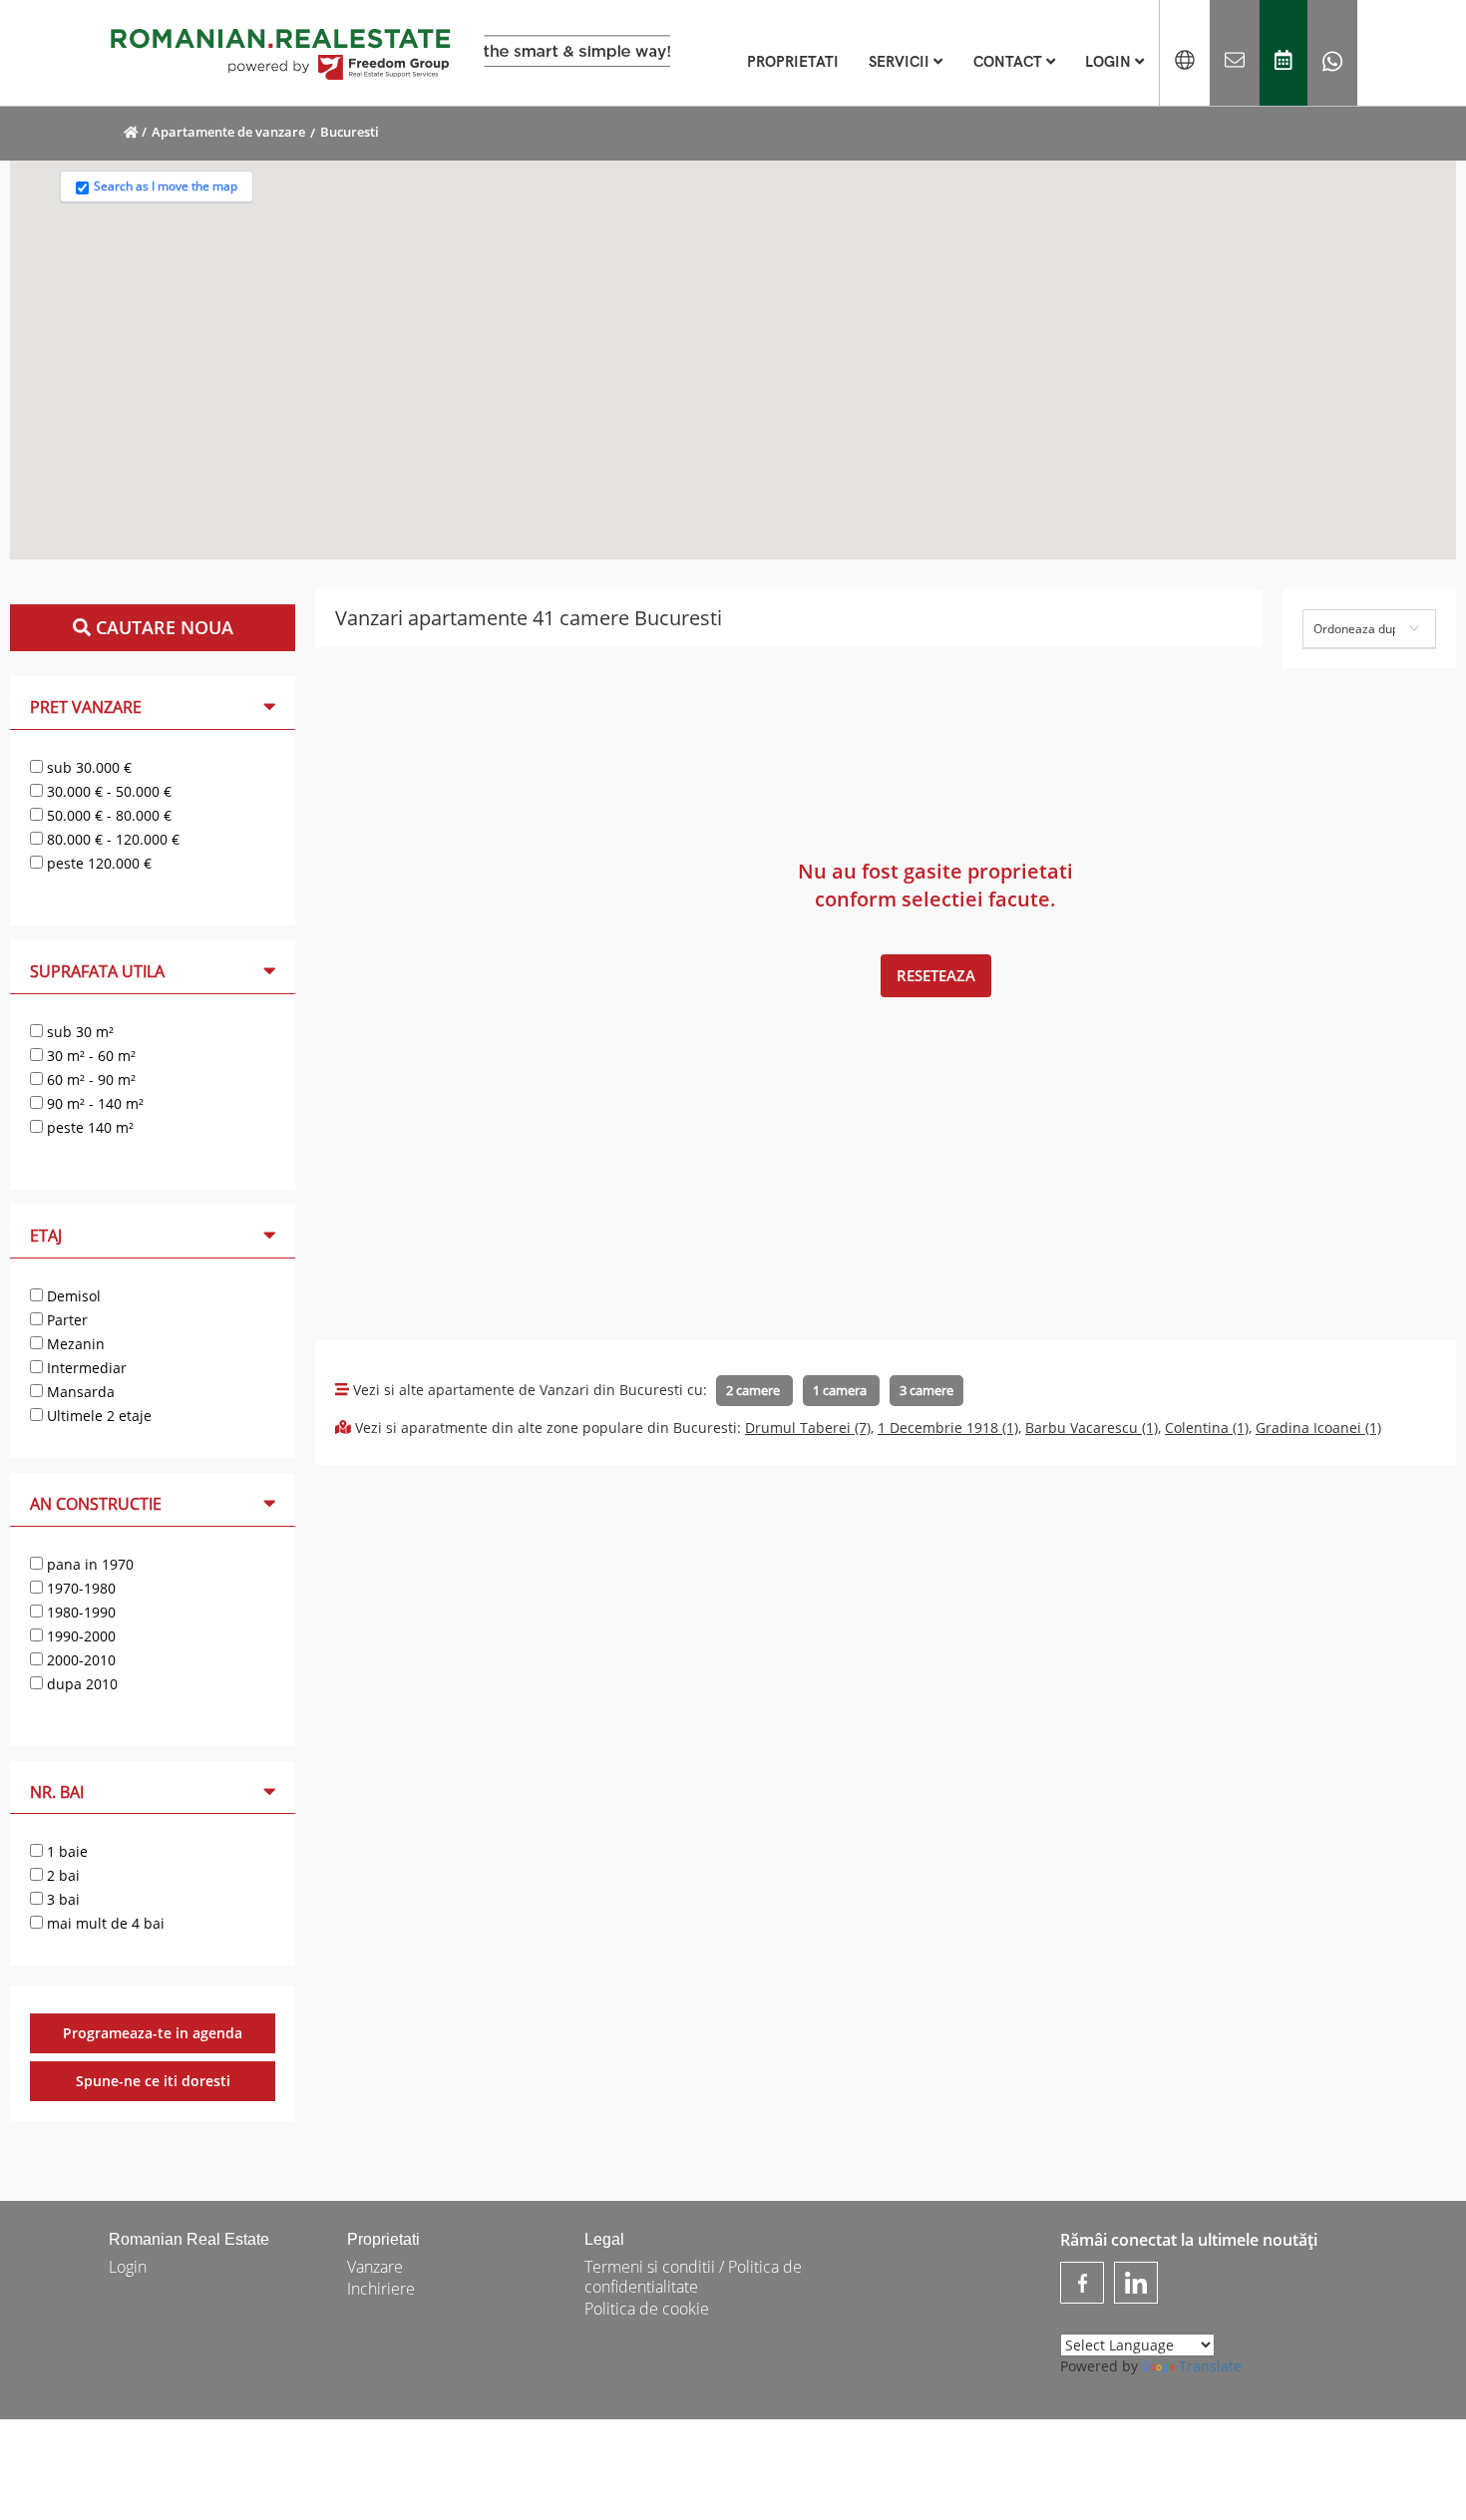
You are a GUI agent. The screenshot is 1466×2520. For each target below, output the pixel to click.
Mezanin (74, 1344)
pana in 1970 (88, 1564)
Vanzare (375, 2267)
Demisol (72, 1296)
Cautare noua (162, 627)
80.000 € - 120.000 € (111, 839)
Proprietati (383, 2239)
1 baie (65, 1851)
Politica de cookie (647, 2309)
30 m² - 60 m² (89, 1056)
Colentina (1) (1207, 1428)
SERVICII (901, 62)
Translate (1210, 2366)
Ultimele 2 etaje (97, 1416)
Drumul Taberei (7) (808, 1428)
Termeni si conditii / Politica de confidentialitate (693, 2277)
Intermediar (85, 1368)
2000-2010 (79, 1660)
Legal (604, 2239)
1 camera (841, 1390)
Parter (65, 1320)
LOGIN (1110, 62)
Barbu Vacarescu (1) (1092, 1428)
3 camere (926, 1390)
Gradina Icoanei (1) (1318, 1428)
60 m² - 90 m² (89, 1080)
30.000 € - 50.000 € (107, 791)
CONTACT (1010, 62)
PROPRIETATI (793, 62)
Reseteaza (936, 975)
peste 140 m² (88, 1127)
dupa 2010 (80, 1684)
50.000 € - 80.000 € (107, 815)
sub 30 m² (78, 1032)
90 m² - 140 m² (93, 1103)
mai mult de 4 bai (104, 1923)
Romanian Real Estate (189, 2239)
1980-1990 (79, 1612)
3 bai (61, 1899)
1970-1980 (79, 1588)
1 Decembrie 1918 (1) (948, 1428)
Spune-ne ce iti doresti (153, 2081)
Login (128, 2267)
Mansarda (79, 1392)
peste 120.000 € (97, 863)
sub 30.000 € (87, 767)
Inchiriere (381, 2289)
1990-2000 (79, 1636)
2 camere (754, 1390)
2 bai (61, 1875)
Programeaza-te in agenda (153, 2033)
